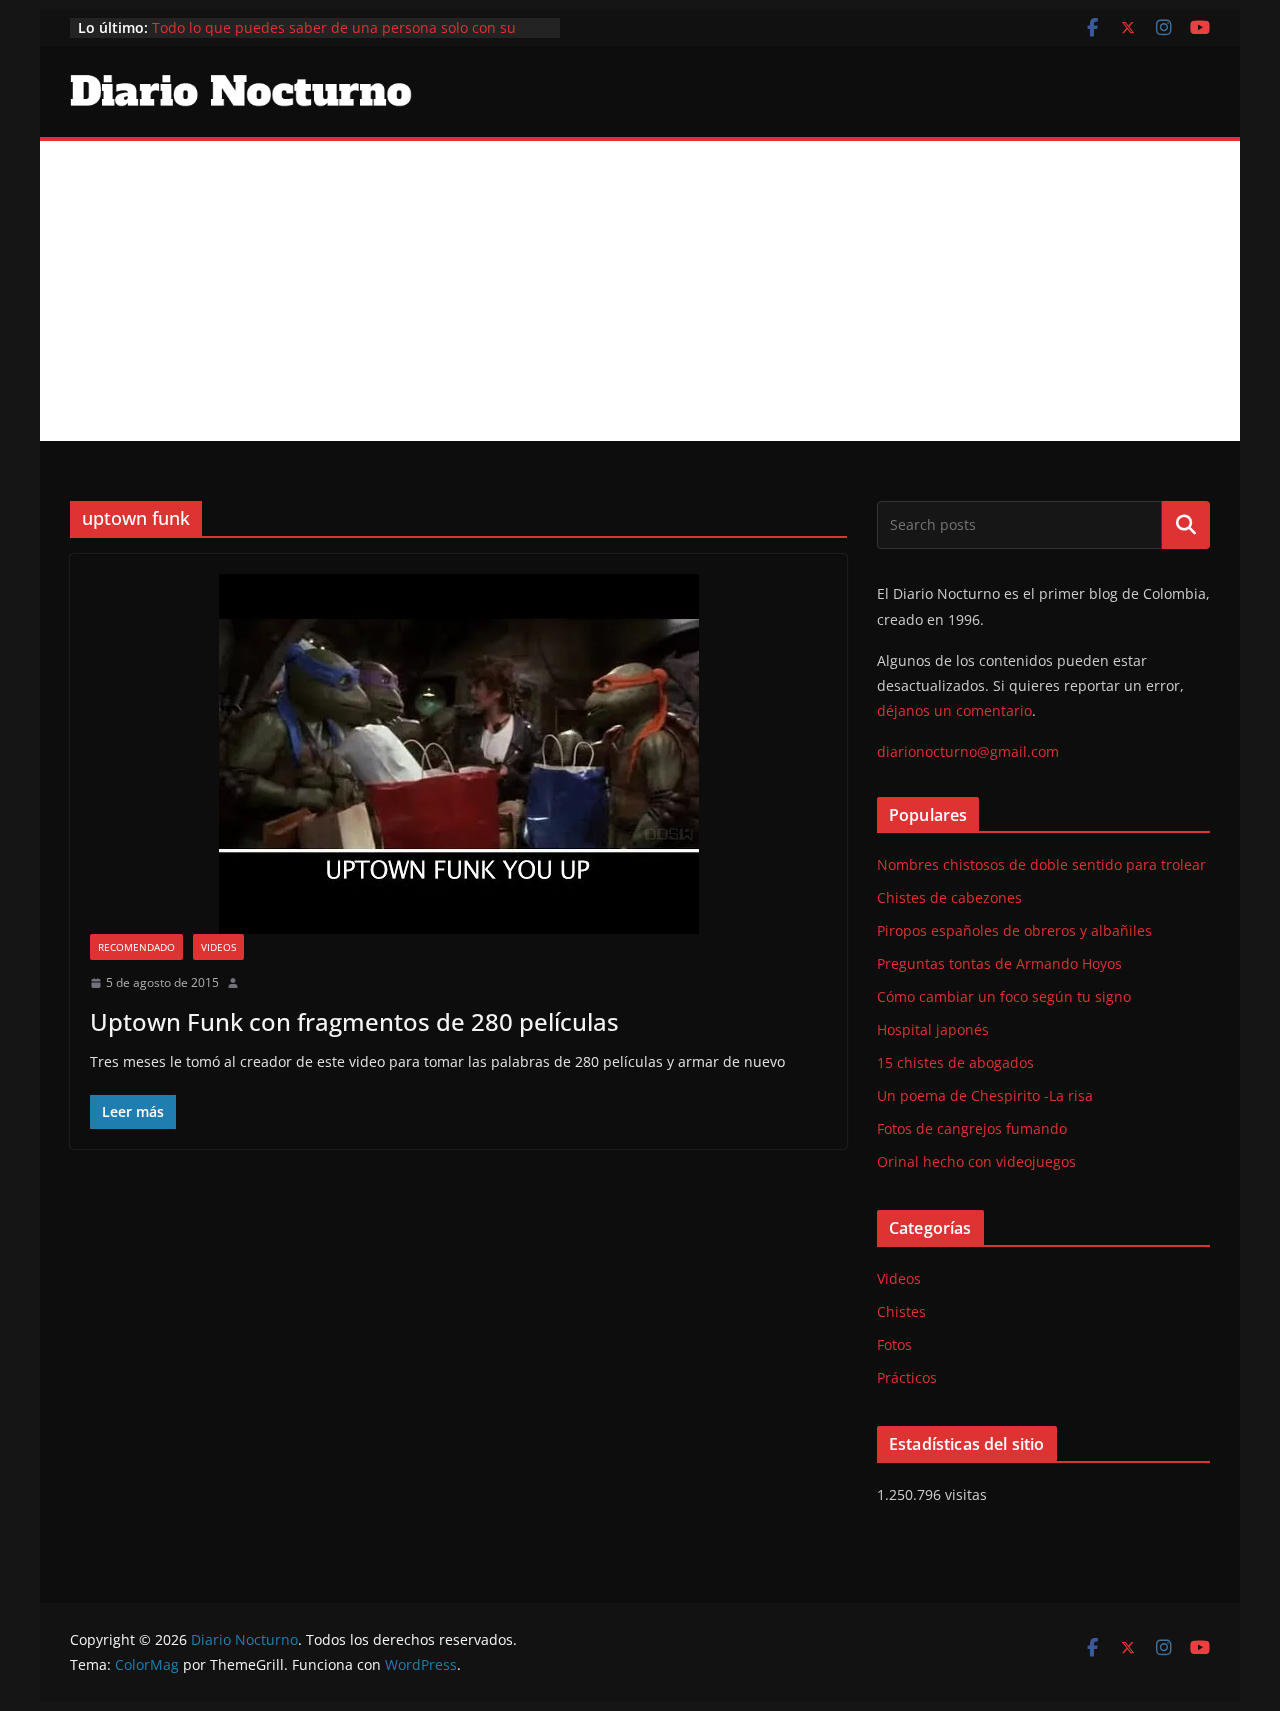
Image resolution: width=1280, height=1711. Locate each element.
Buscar (1186, 525)
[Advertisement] (640, 291)
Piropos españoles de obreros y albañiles (1014, 930)
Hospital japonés (933, 1029)
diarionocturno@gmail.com (968, 751)
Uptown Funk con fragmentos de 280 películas (354, 1021)
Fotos (894, 1344)
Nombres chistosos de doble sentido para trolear (1041, 864)
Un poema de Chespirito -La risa (985, 1095)
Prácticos (907, 1377)
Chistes (901, 1311)
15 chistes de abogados (955, 1062)
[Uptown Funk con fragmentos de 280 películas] (458, 754)
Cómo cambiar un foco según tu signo (1004, 996)
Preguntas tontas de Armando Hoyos (999, 963)
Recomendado (136, 947)
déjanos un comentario (954, 710)
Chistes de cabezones (949, 897)
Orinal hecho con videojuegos (976, 1161)
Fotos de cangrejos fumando (972, 1128)
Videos (218, 947)
